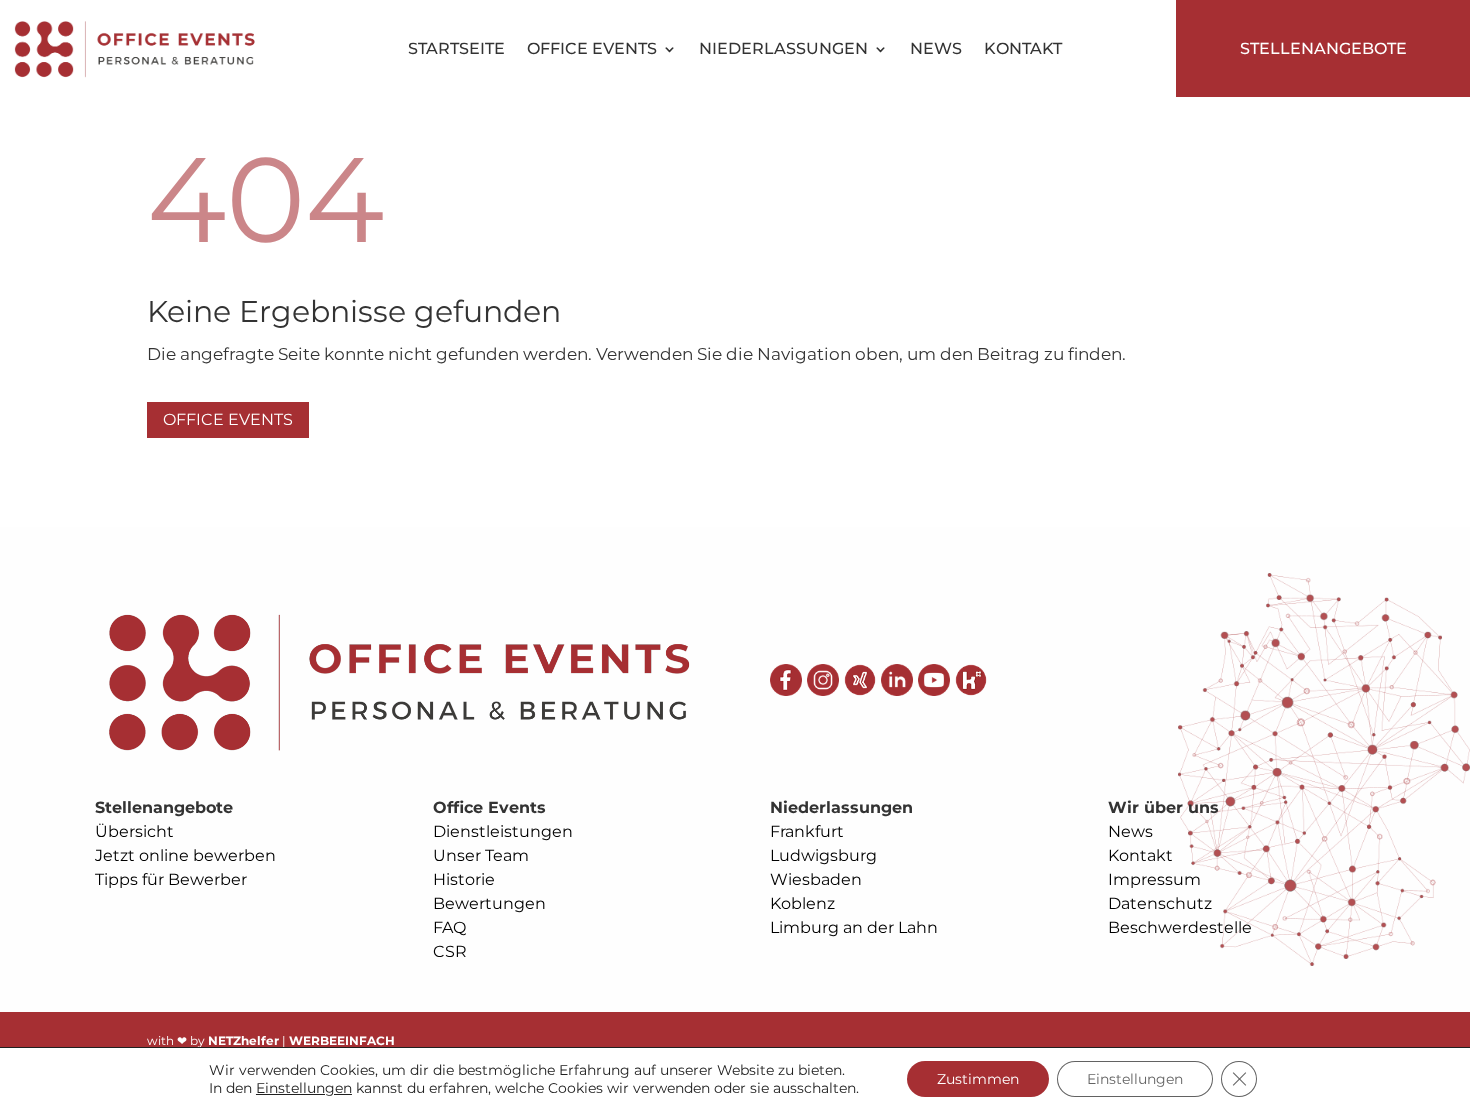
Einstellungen (304, 1088)
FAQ (449, 927)
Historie (464, 879)
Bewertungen (489, 903)
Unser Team (481, 855)
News (936, 50)
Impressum (1154, 879)
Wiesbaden (816, 879)
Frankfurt (807, 831)
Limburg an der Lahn (854, 927)
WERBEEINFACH (342, 1040)
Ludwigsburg (823, 855)
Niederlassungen (783, 50)
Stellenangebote (1323, 48)
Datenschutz (1160, 903)
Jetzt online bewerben (185, 855)
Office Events (592, 50)
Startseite (456, 50)
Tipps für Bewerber (171, 879)
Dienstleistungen (503, 831)
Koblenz (802, 903)
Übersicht (134, 831)
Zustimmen (978, 1079)
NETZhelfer (243, 1040)
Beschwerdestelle (1180, 927)
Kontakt (1023, 50)
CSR (450, 951)
